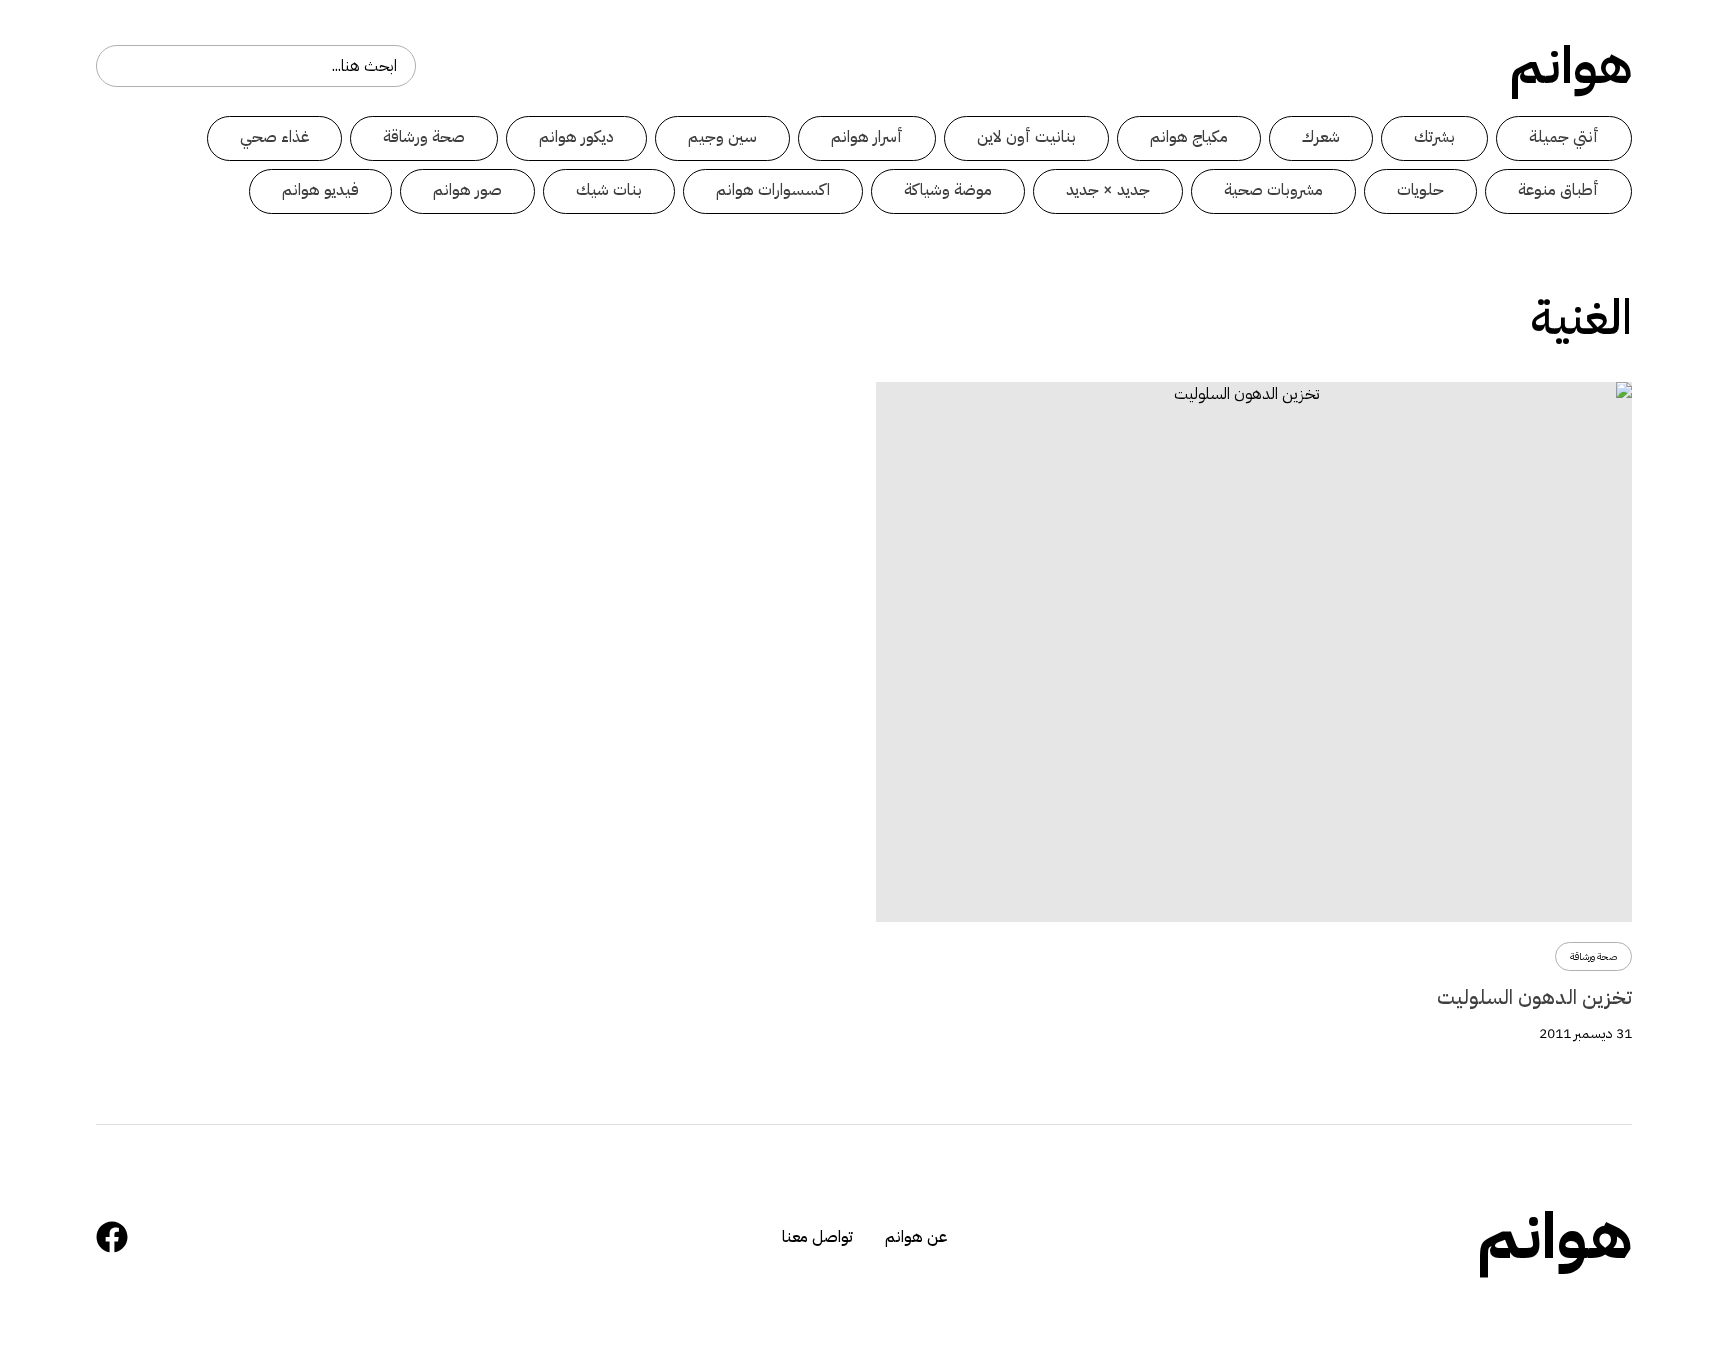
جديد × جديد (1108, 190)
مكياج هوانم (1189, 137)
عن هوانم (916, 1237)
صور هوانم (467, 190)
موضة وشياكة (948, 190)
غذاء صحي (274, 137)
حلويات (1420, 190)
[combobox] (256, 66)
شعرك (1321, 137)
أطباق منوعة (1558, 190)
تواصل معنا (817, 1237)
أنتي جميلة (1564, 137)
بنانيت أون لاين (1026, 137)
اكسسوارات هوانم (773, 190)
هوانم (1571, 66)
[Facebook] (112, 1237)
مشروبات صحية (1273, 190)
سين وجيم (722, 137)
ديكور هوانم (576, 137)
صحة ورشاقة (424, 137)
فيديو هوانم (320, 190)
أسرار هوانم (867, 137)
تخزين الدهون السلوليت (1534, 997)
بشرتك (1434, 137)
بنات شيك (609, 190)
